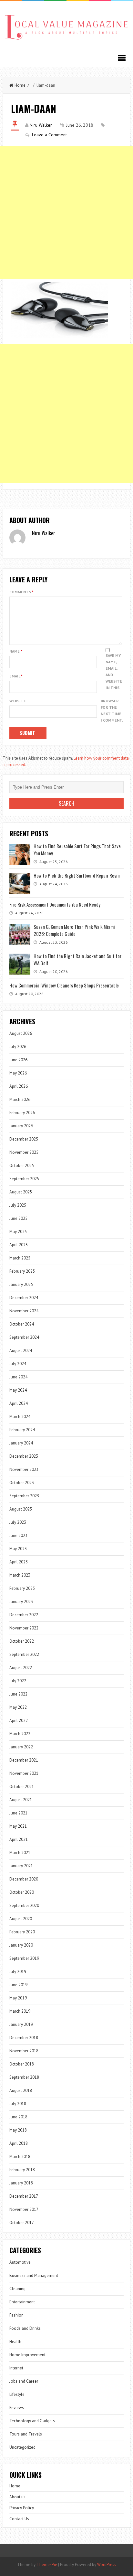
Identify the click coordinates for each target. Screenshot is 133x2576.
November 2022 (24, 1628)
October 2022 (22, 1641)
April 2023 (19, 1562)
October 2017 (22, 2223)
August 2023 (21, 1509)
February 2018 (22, 2170)
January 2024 (21, 1443)
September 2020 (24, 1905)
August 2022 (21, 1668)
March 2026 (20, 1099)
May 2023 (18, 1549)
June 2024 (18, 1377)
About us (17, 2497)
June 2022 (18, 1694)
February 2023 (22, 1588)
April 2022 (19, 1721)
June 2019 (18, 1985)
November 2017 (24, 2209)
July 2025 (18, 1205)
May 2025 (18, 1232)
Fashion (16, 2315)
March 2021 (20, 1853)
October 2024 (22, 1324)
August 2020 (21, 1919)
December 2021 (24, 1760)
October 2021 (22, 1787)
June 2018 (18, 2117)
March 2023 (20, 1575)
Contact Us (19, 2519)
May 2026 (18, 1073)
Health (15, 2342)
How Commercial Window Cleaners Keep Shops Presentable (64, 985)
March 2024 (20, 1417)
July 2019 (18, 1972)
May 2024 (18, 1390)
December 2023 (24, 1456)
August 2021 (21, 1800)
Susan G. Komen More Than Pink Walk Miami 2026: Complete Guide (74, 930)
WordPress (107, 2565)
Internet (16, 2368)
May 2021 (18, 1826)
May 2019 (18, 1998)
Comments (21, 592)
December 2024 (24, 1298)
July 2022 (18, 1681)
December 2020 (24, 1879)
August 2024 (21, 1351)
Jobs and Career (24, 2381)
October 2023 (22, 1483)
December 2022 (24, 1615)
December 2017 (24, 2196)
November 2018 (24, 2051)
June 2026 (18, 1060)
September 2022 (24, 1654)
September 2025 (24, 1179)
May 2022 (18, 1707)
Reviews (17, 2408)
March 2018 (20, 2157)
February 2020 (22, 1932)
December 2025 (24, 1139)
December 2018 (24, 2038)
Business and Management (34, 2275)
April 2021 (19, 1839)
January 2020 (21, 1945)
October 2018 (22, 2064)
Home (20, 85)
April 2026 (19, 1086)
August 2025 (21, 1192)
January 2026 (21, 1126)
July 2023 (18, 1522)
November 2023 (24, 1469)
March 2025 (20, 1258)
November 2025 (24, 1152)
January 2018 (21, 2183)
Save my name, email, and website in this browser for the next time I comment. (112, 688)
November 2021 (24, 1773)
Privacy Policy (22, 2508)
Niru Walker (41, 125)
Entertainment (22, 2302)
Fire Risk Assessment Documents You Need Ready (55, 904)
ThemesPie (47, 2565)
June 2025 (18, 1218)
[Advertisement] (66, 212)
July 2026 (18, 1047)
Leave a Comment (49, 135)
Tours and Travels (26, 2434)
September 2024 (24, 1337)
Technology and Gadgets (32, 2421)
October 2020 (22, 1892)
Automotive (20, 2262)
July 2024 (18, 1364)
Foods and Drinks (25, 2328)
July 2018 (18, 2104)
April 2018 (19, 2143)
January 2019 (21, 2024)
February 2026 (22, 1113)
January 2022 (21, 1747)
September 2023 (24, 1496)
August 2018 (21, 2090)
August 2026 (21, 1033)
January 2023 (21, 1602)
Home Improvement (27, 2355)
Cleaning (17, 2289)
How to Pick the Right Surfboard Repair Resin (77, 875)
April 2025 (19, 1245)
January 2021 (21, 1866)
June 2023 (18, 1536)
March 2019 (20, 2011)
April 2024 (19, 1403)
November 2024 (24, 1311)
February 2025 (22, 1271)
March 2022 (20, 1734)
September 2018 (24, 2077)
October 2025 (22, 1166)
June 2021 (18, 1813)
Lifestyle (17, 2394)
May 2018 (18, 2130)
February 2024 (22, 1430)
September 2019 (24, 1958)
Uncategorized (22, 2447)
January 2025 (21, 1284)
